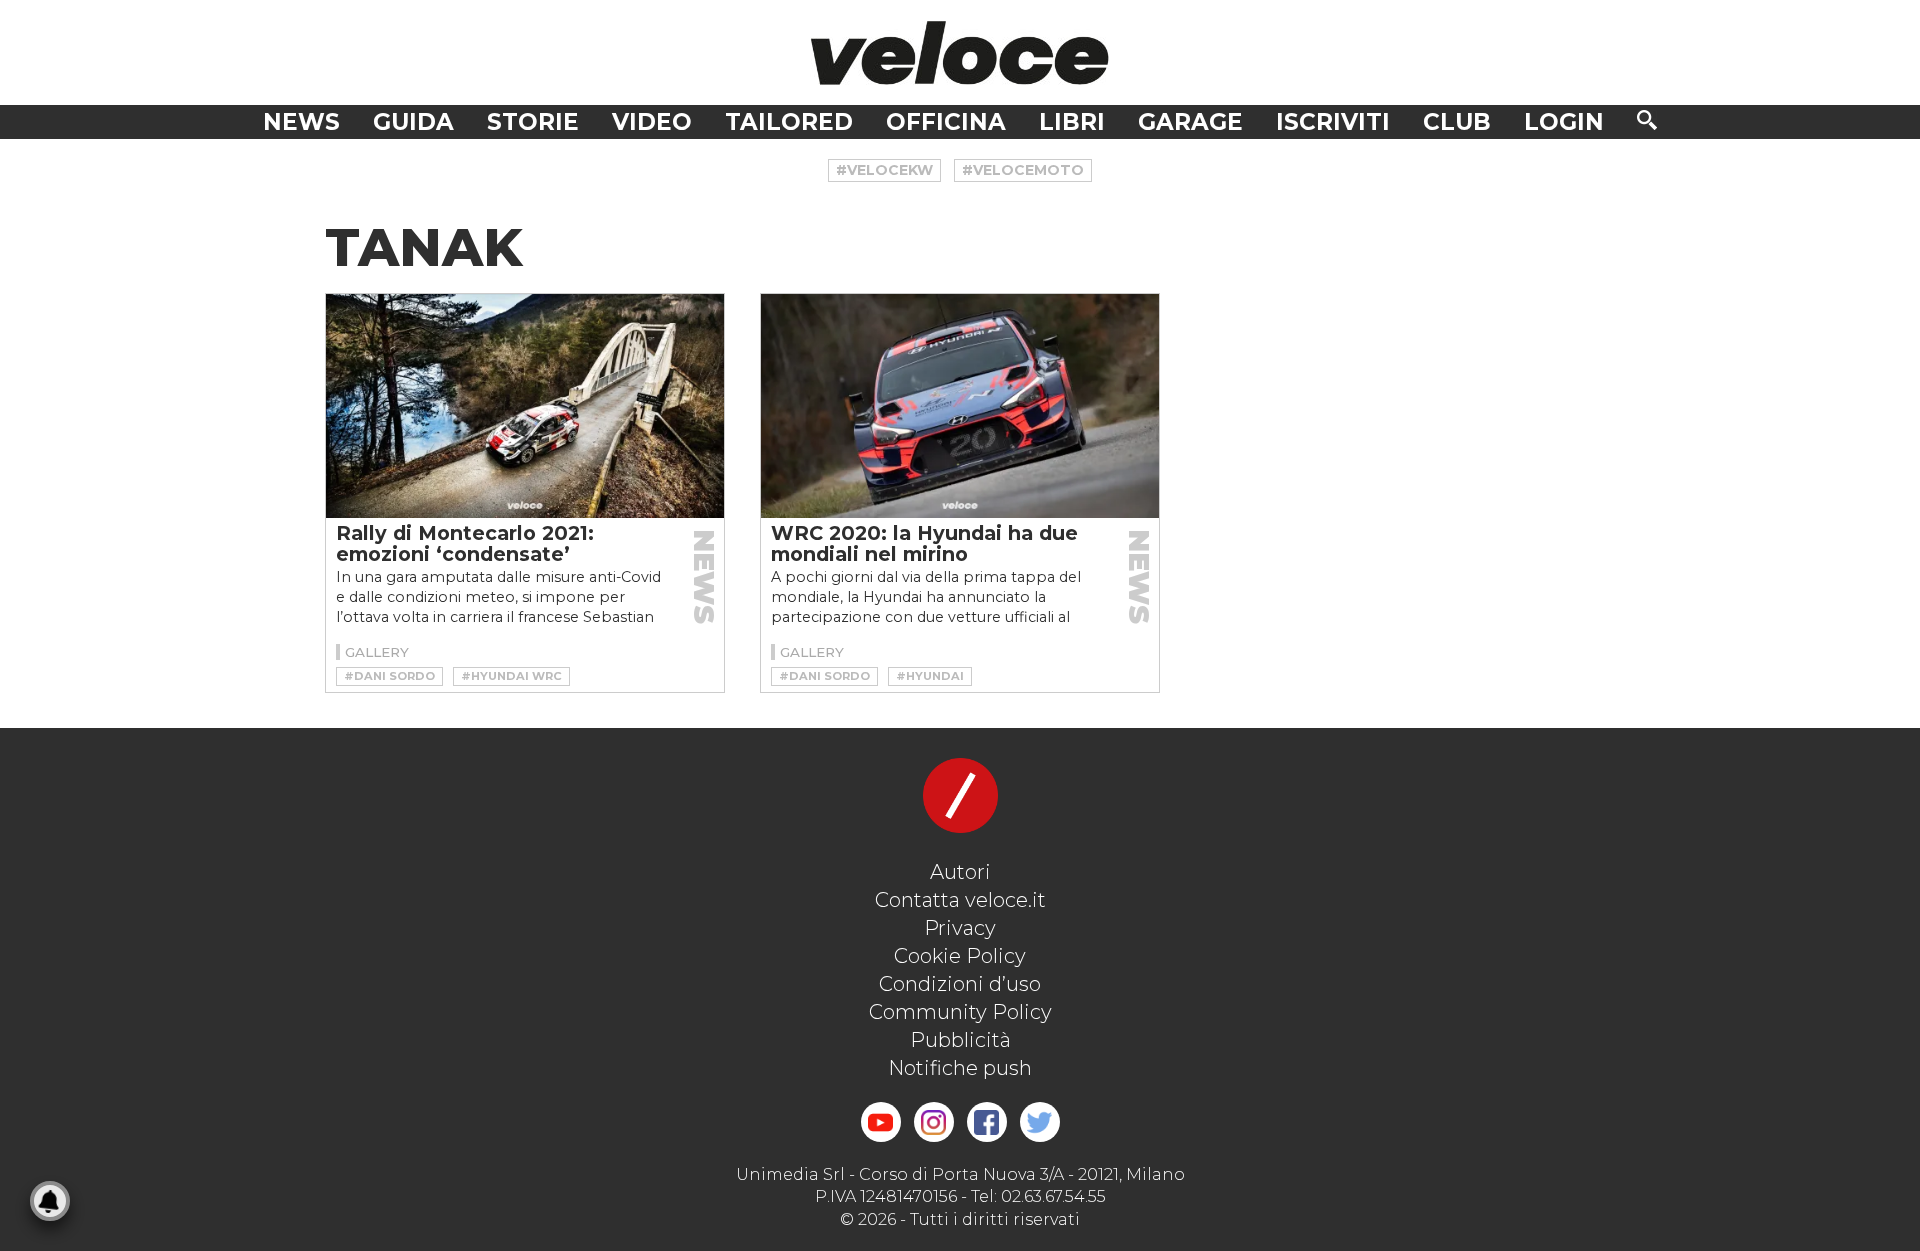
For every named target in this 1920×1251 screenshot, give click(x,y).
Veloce (960, 52)
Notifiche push (960, 1068)
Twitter (1040, 1122)
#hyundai (930, 676)
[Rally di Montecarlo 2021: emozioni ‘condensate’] (525, 406)
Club (1457, 122)
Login (1564, 122)
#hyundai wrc (511, 676)
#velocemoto (1023, 170)
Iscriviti (1333, 122)
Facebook (987, 1122)
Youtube (881, 1122)
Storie (533, 122)
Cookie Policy (960, 956)
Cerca (1647, 120)
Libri (1072, 122)
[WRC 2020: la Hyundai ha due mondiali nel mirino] (960, 406)
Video (652, 122)
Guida (413, 122)
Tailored (789, 122)
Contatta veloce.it (960, 900)
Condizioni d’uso (960, 984)
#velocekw (884, 170)
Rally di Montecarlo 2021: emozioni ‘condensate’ (465, 543)
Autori (960, 872)
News (301, 122)
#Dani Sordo (389, 676)
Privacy (960, 928)
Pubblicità (960, 1040)
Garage (1190, 122)
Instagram (934, 1122)
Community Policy (960, 1012)
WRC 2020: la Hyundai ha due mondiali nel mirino (924, 543)
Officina (946, 122)
